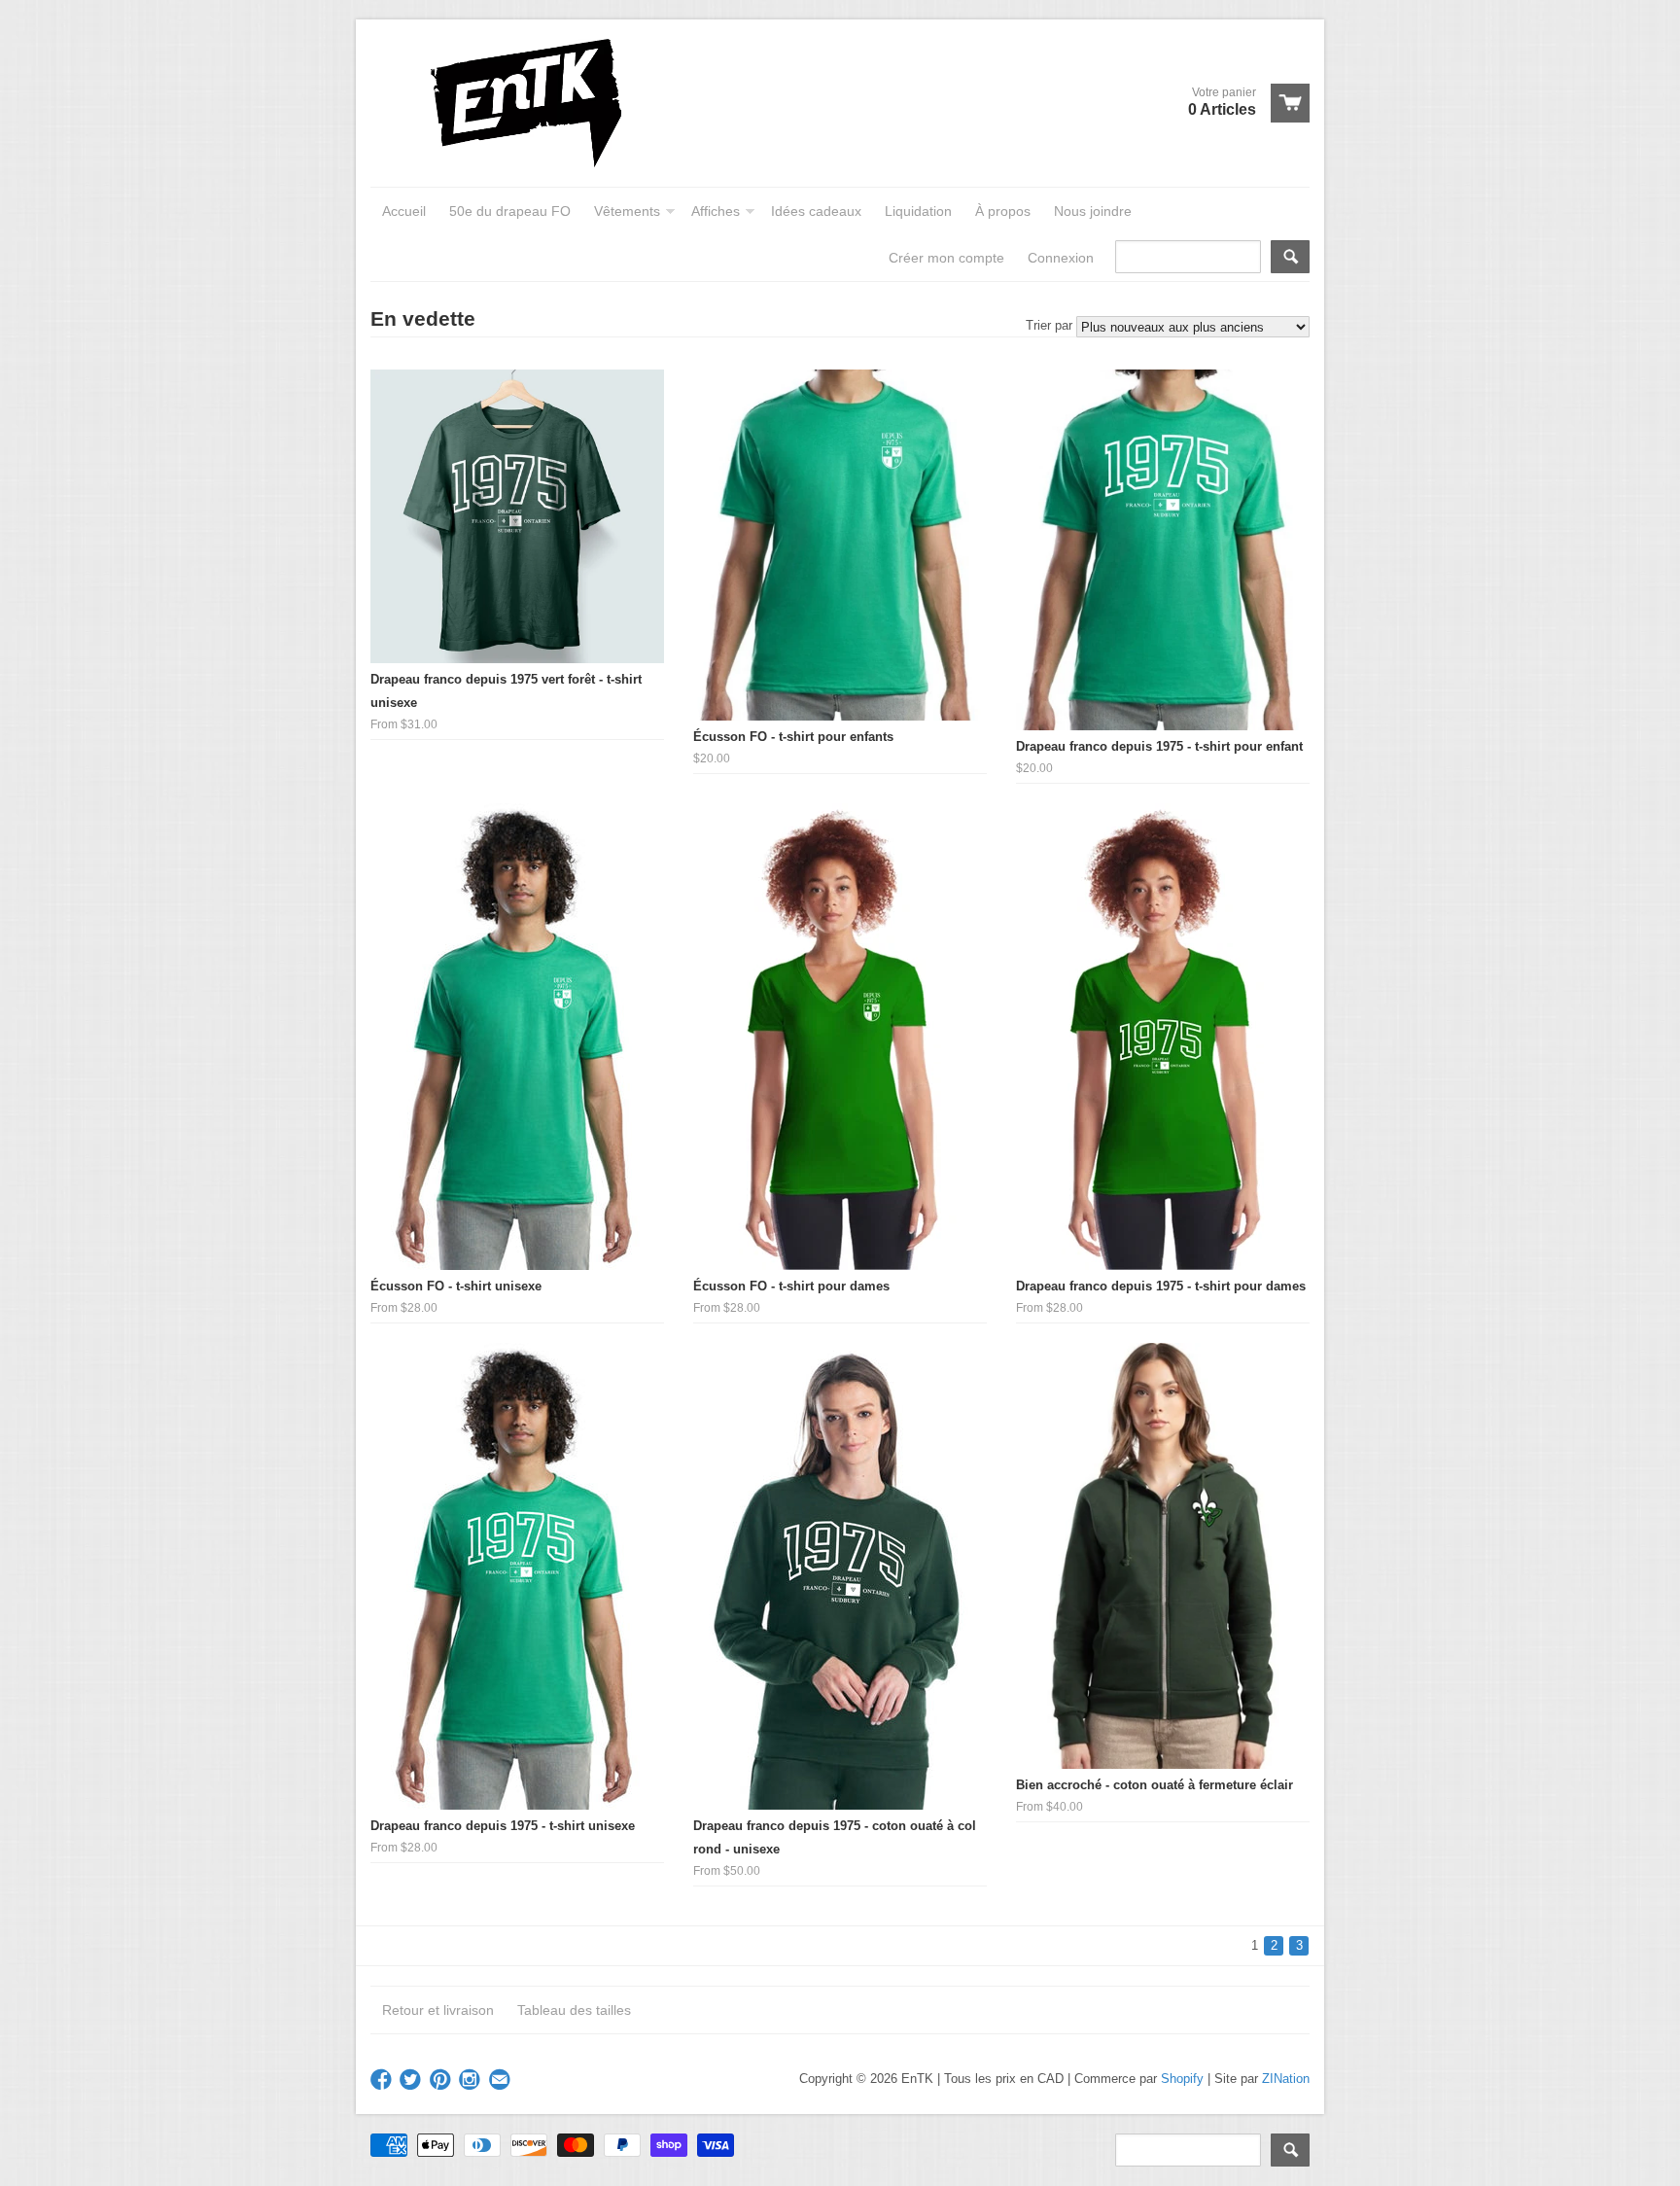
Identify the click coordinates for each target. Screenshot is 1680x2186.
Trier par (1049, 325)
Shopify (1182, 2079)
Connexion (1061, 258)
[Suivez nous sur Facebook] (383, 2080)
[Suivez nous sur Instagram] (472, 2080)
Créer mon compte (946, 258)
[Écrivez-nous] (502, 2080)
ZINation (1286, 2079)
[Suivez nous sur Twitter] (412, 2080)
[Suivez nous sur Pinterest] (442, 2080)
